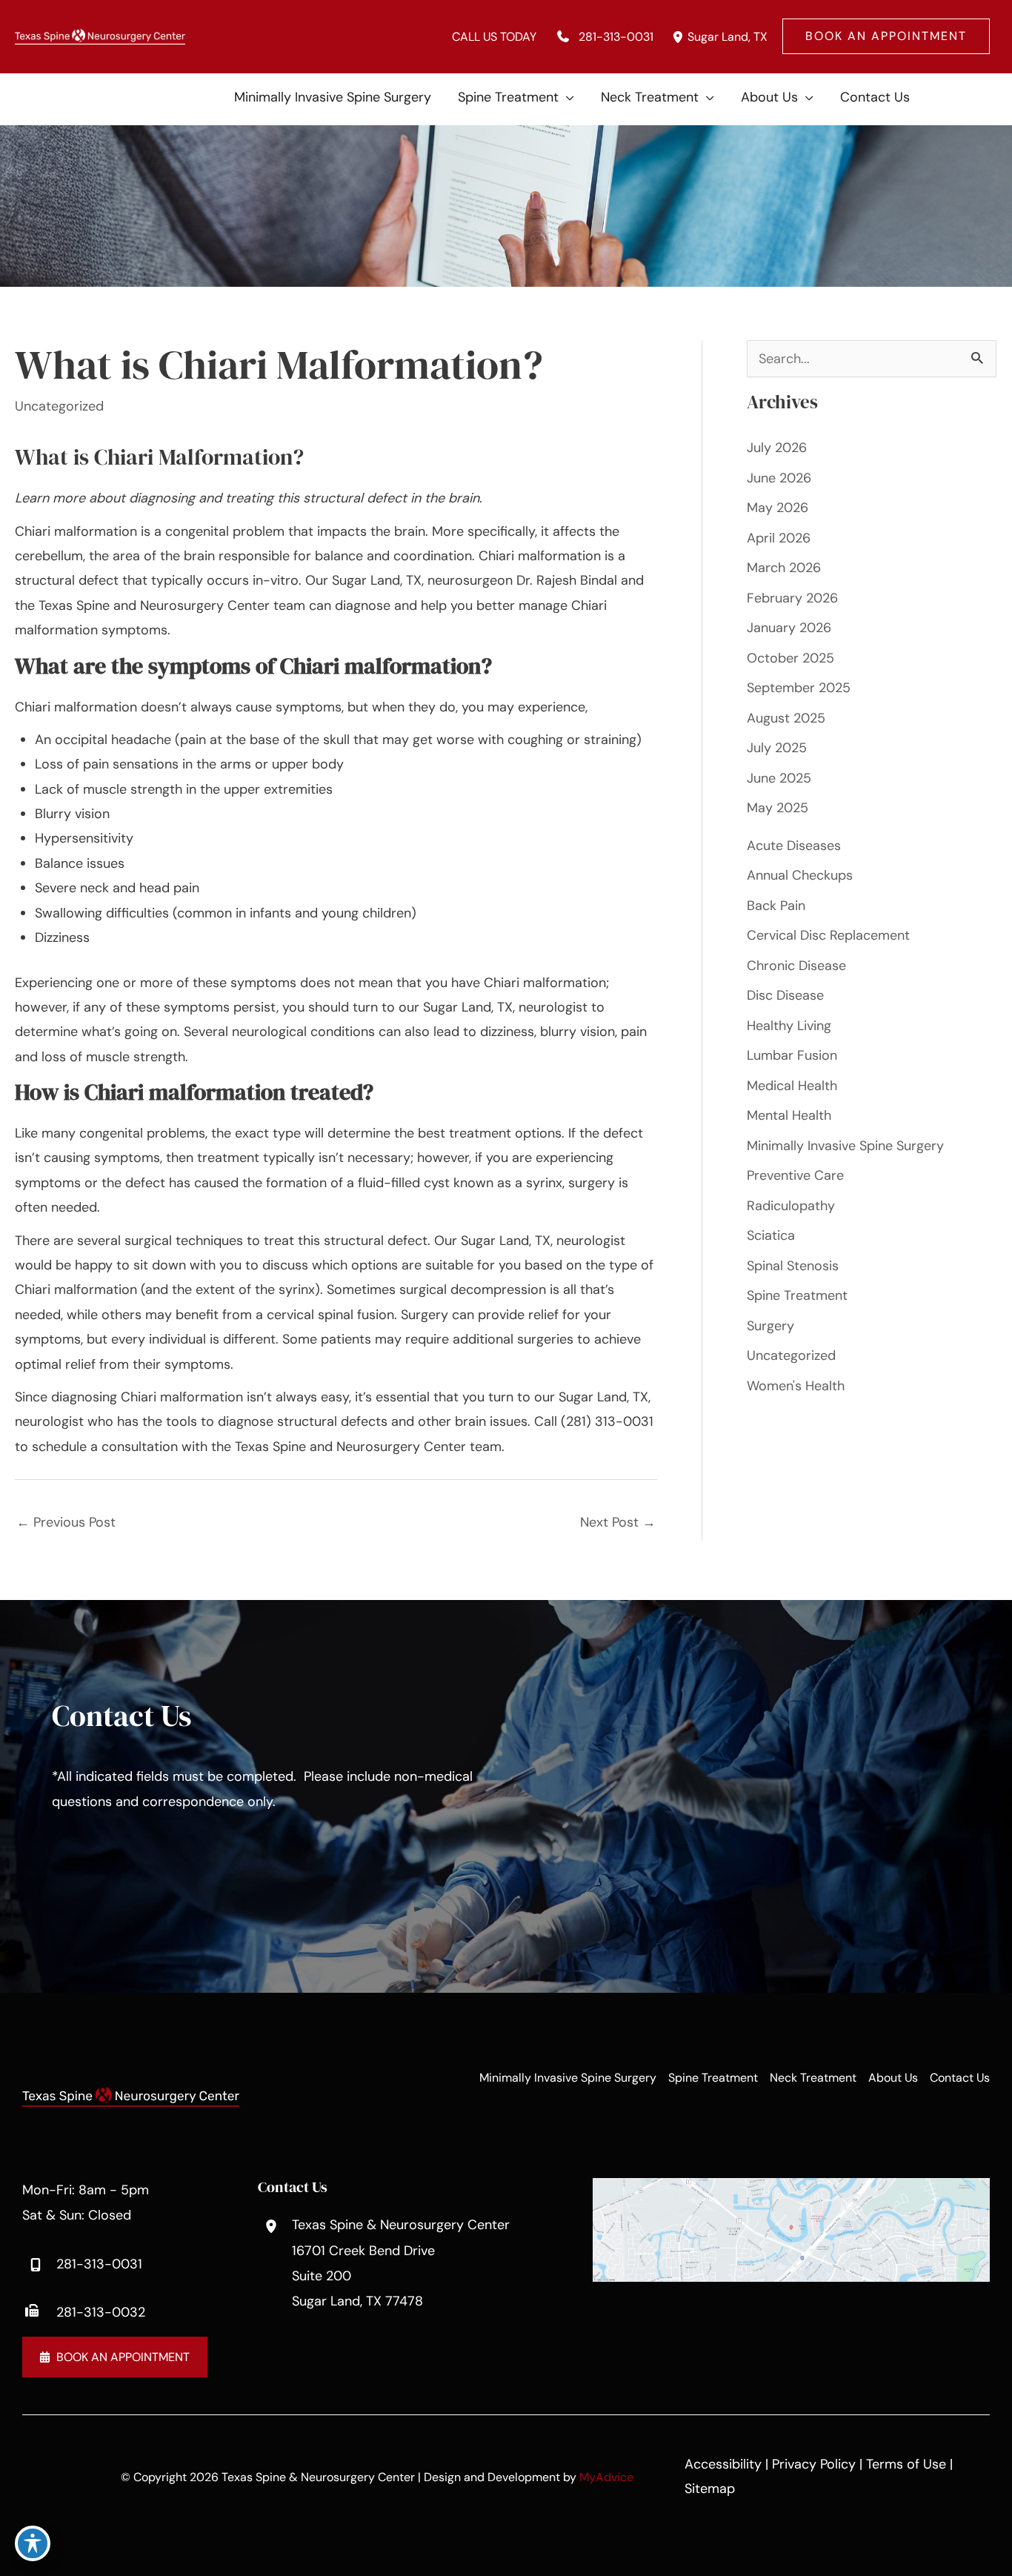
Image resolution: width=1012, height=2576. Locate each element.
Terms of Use (906, 2464)
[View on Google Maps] (791, 2229)
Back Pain (776, 906)
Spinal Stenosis (793, 1266)
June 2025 (779, 778)
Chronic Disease (796, 966)
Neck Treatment (813, 2078)
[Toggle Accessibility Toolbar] (33, 2543)
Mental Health (789, 1115)
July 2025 (777, 748)
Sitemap (710, 2489)
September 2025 (799, 688)
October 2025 (790, 658)
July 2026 (777, 448)
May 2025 (778, 808)
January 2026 (789, 628)
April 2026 (779, 538)
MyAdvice (606, 2477)
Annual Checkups (800, 875)
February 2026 (792, 598)
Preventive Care (795, 1175)
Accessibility (723, 2464)
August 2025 (786, 718)
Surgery (770, 1326)
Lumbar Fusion (792, 1055)
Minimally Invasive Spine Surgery (845, 1146)
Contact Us (960, 2078)
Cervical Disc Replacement (828, 935)
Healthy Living (789, 1026)
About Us (893, 2078)
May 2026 (778, 508)
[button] (886, 36)
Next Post (618, 1522)
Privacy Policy (814, 2464)
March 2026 (784, 568)
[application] (566, 97)
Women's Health (796, 1386)
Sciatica (771, 1235)
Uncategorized (59, 406)
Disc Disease (785, 995)
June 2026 (779, 478)
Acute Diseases (794, 846)
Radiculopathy (793, 1206)
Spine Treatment (797, 1295)
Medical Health (792, 1086)
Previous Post (66, 1522)
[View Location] (678, 37)
